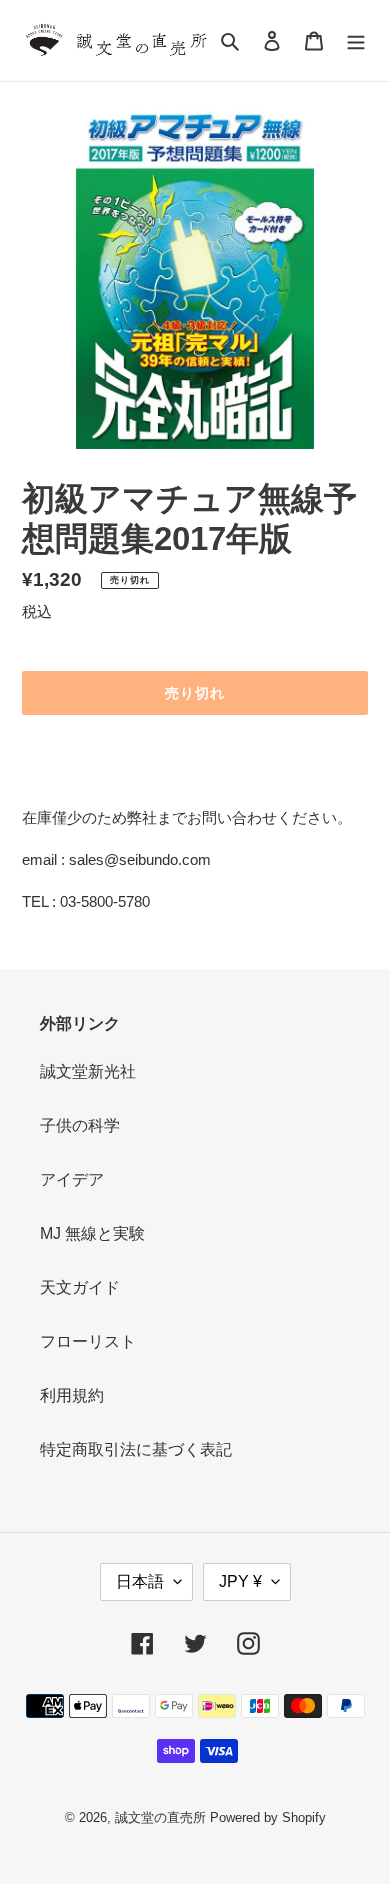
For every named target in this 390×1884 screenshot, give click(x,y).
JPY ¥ (240, 1581)
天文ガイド (80, 1287)
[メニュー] (356, 41)
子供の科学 (80, 1125)
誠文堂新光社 (88, 1071)
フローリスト (88, 1341)
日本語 (140, 1581)
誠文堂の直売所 (160, 1817)
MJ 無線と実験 (92, 1233)
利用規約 (72, 1395)
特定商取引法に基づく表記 (136, 1449)
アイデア (72, 1179)
